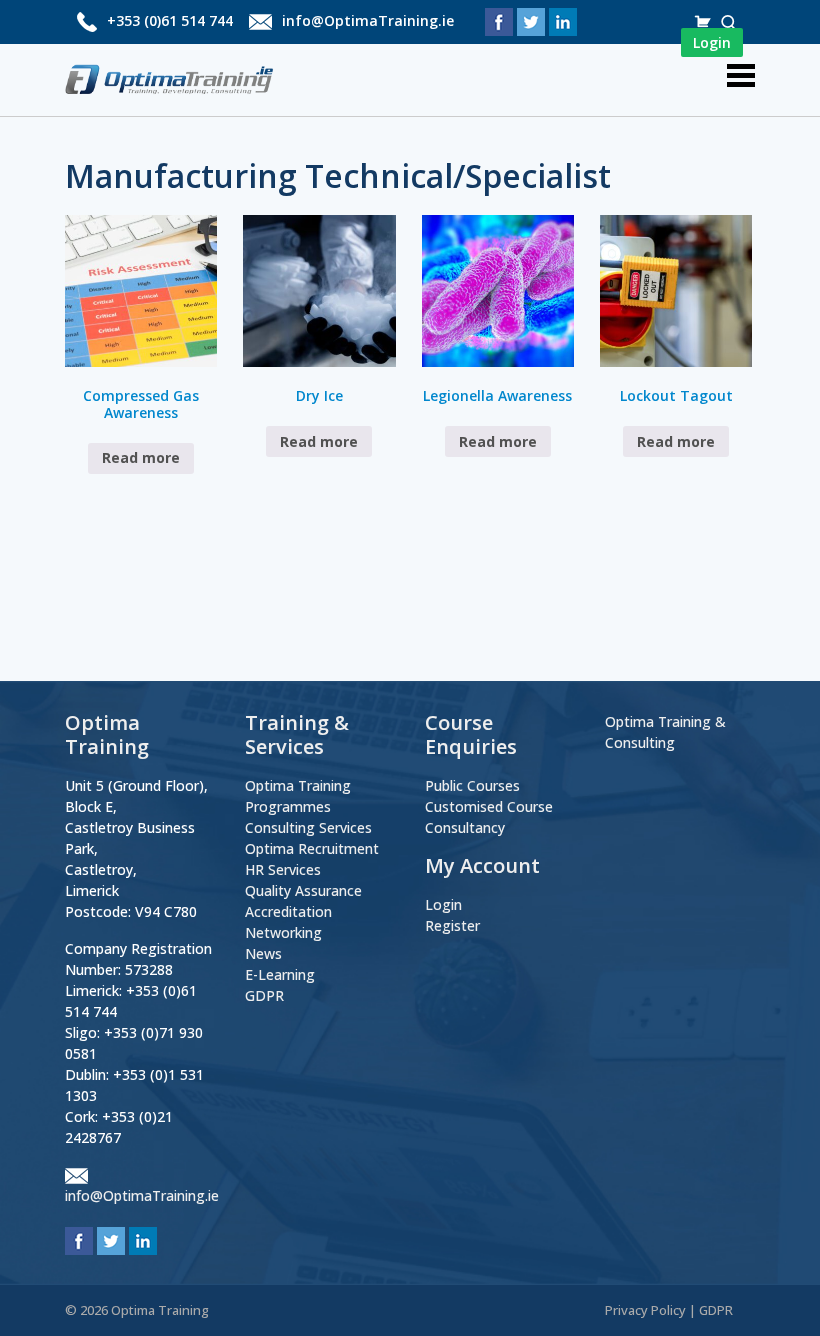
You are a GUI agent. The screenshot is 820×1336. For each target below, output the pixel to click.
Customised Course (489, 806)
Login (443, 904)
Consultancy (465, 827)
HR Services (283, 869)
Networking (283, 932)
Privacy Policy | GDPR (669, 1310)
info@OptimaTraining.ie (368, 20)
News (263, 953)
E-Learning (280, 974)
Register (452, 925)
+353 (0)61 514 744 (170, 20)
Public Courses (472, 785)
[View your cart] (704, 21)
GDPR (264, 995)
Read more (141, 457)
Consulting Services (308, 827)
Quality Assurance (303, 890)
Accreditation (288, 911)
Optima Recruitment (312, 848)
